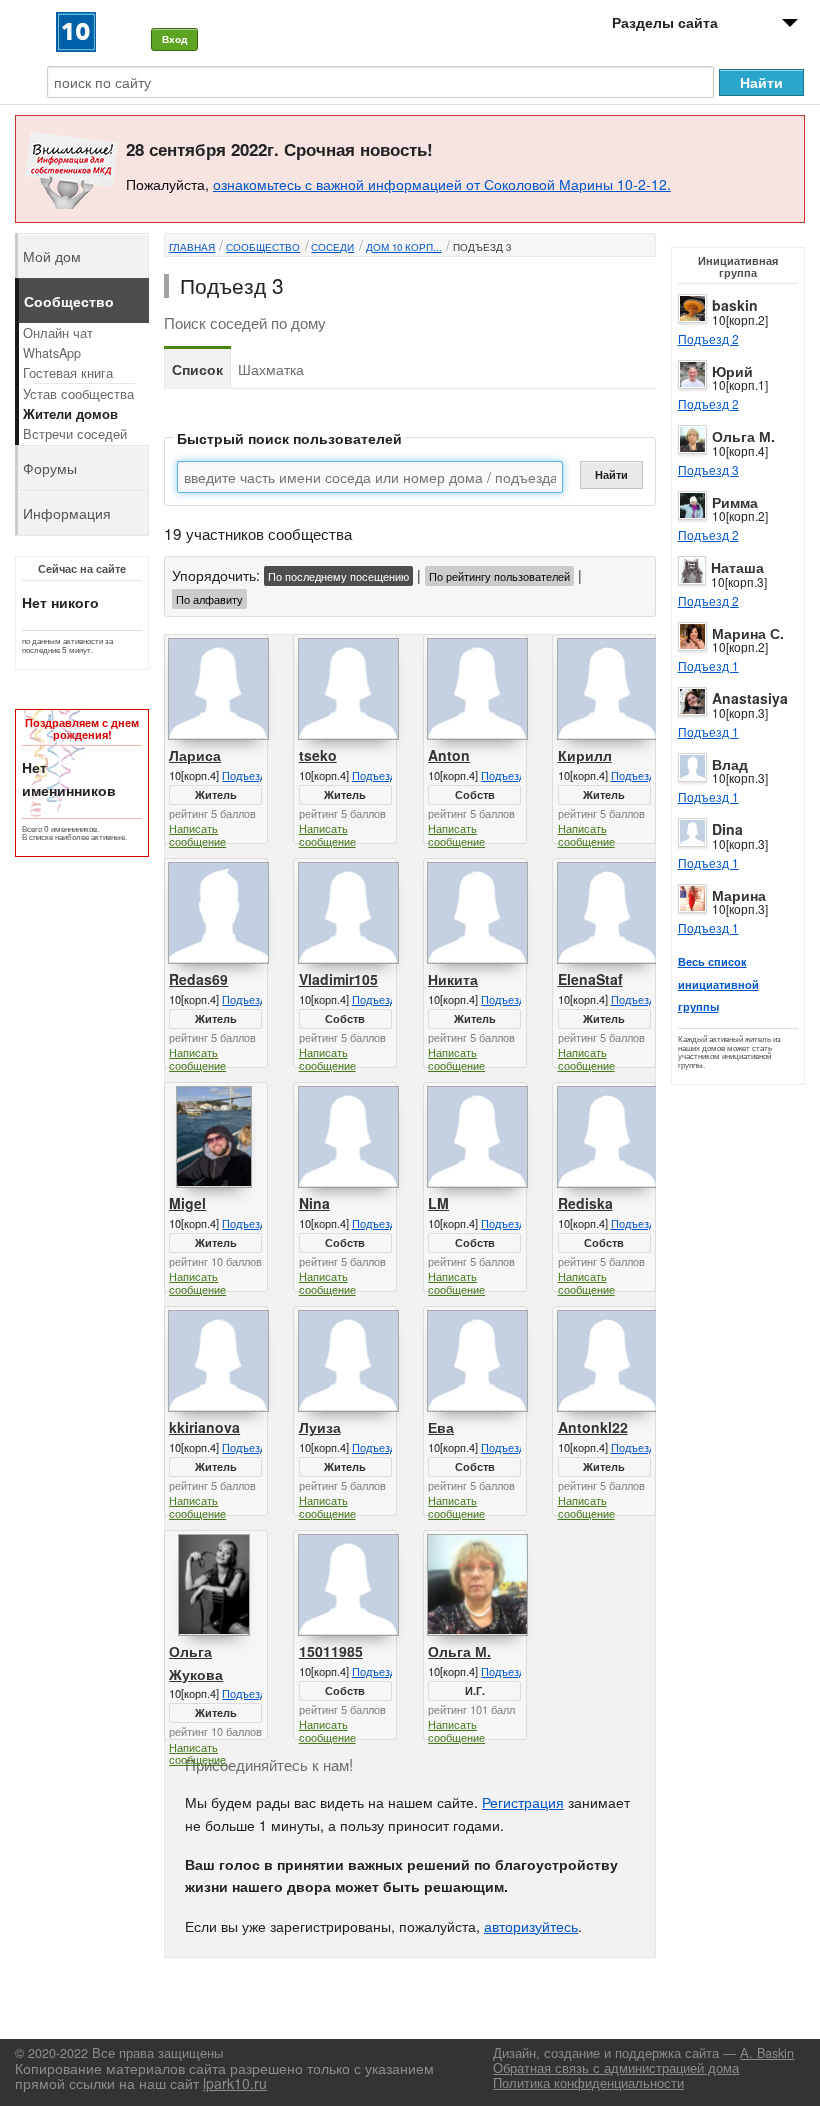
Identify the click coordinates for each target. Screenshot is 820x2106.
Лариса (195, 755)
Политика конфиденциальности (588, 2083)
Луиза (320, 1427)
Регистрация (523, 1802)
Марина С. (748, 633)
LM (438, 1203)
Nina (314, 1203)
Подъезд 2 (708, 338)
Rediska (585, 1203)
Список (197, 369)
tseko (318, 755)
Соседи (332, 247)
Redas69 (198, 979)
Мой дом (52, 256)
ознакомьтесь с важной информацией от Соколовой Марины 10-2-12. (442, 184)
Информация (67, 513)
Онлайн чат (58, 333)
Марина (739, 895)
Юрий (732, 371)
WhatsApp (52, 353)
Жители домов (70, 414)
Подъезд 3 (708, 469)
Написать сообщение (197, 834)
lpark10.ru (235, 2083)
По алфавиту (209, 599)
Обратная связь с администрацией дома (616, 2068)
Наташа (737, 567)
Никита (453, 979)
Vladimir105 (338, 979)
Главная (192, 247)
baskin (735, 305)
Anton (449, 755)
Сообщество (263, 247)
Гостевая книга (68, 373)
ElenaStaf (590, 979)
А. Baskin (767, 2053)
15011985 (331, 1651)
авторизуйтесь (531, 1926)
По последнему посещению (338, 576)
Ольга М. (743, 436)
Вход (174, 39)
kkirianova (204, 1427)
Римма (735, 502)
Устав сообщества (78, 394)
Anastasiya (750, 698)
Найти (611, 474)
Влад (730, 764)
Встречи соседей (75, 434)
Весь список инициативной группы (718, 983)
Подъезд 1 (708, 665)
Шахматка (271, 369)
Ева (441, 1427)
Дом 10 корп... (404, 247)
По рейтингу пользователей (499, 576)
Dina (727, 829)
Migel (187, 1203)
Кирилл (585, 755)
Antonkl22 (593, 1427)
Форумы (50, 468)
